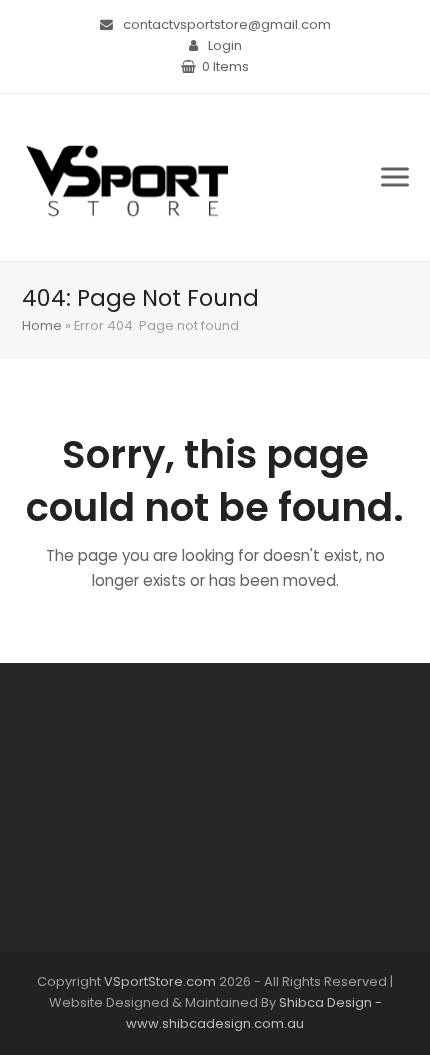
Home (42, 325)
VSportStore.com (160, 981)
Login (225, 45)
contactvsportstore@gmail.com (227, 24)
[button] (395, 177)
